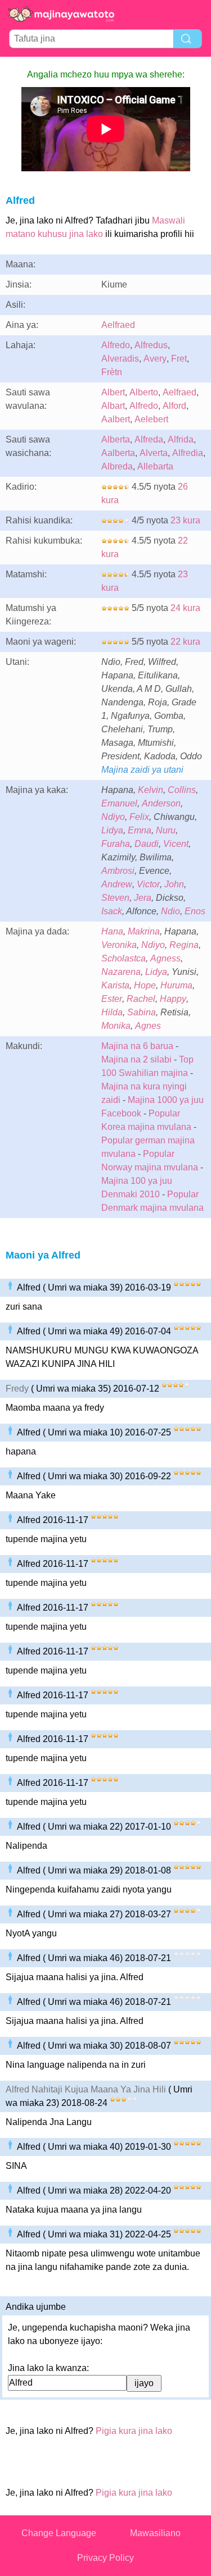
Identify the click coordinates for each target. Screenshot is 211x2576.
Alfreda (149, 439)
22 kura (185, 642)
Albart (113, 406)
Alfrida (181, 439)
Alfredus (151, 345)
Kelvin (151, 790)
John (174, 884)
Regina (184, 945)
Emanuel (119, 803)
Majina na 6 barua (137, 1046)
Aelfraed (118, 325)
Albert (113, 392)
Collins (182, 790)
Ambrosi (118, 871)
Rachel (141, 999)
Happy (173, 999)
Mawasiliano (155, 2533)
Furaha (116, 844)
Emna (140, 830)
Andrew (117, 884)
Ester (112, 999)
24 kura (185, 608)
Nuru (166, 830)
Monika (116, 1026)
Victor (148, 884)
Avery (155, 359)
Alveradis (120, 359)
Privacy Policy (105, 2558)
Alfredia (188, 453)
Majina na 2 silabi (136, 1059)
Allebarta (155, 466)
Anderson (161, 803)
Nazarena (121, 972)
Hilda (112, 1012)
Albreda (117, 466)
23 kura (185, 520)
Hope (145, 985)
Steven (115, 898)
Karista (115, 985)
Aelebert (151, 419)
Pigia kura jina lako (134, 2431)
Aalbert (116, 419)
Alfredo (116, 345)
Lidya (112, 830)
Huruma (176, 985)
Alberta (116, 439)
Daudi (147, 844)
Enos (195, 911)
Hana (112, 931)
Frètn (112, 372)
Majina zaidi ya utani (142, 770)
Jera (143, 898)
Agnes (148, 1026)
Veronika (119, 945)
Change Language (59, 2533)
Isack (112, 911)
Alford (174, 406)
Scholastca (124, 958)
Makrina (144, 931)
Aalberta (118, 453)
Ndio (170, 911)
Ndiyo (113, 817)
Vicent (176, 844)
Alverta (154, 453)
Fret (179, 359)
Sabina (142, 1012)
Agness (165, 958)
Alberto (144, 392)
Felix (139, 817)
